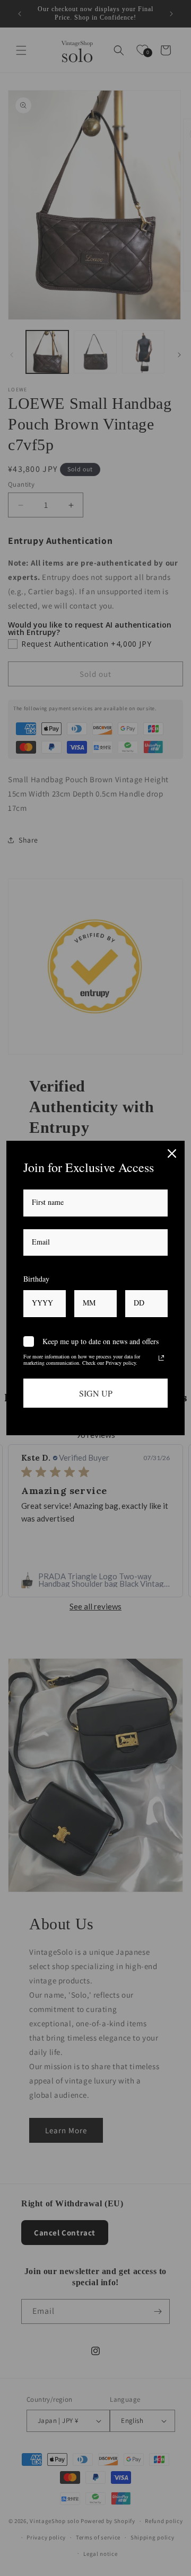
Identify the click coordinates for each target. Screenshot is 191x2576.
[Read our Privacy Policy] (161, 1358)
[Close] (172, 1153)
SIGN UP (96, 1393)
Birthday (36, 1279)
